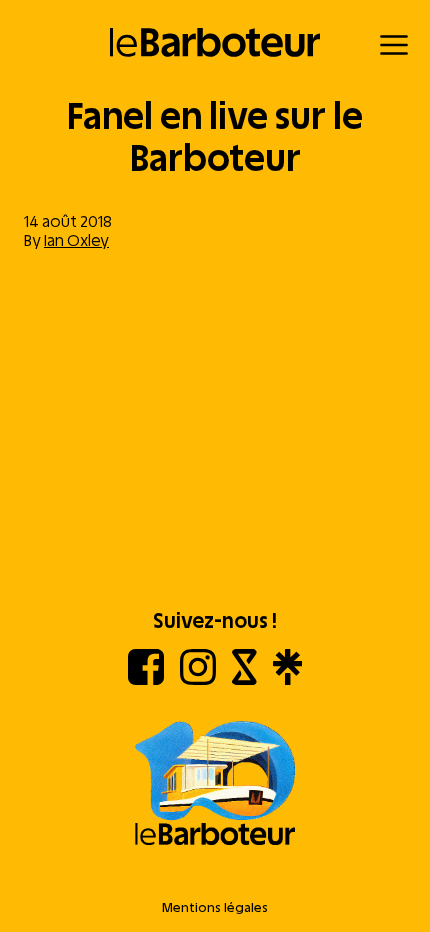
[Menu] (394, 45)
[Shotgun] (244, 679)
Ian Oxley (76, 240)
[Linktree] (287, 679)
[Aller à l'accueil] (215, 785)
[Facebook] (146, 679)
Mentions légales (215, 907)
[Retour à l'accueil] (215, 42)
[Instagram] (198, 679)
